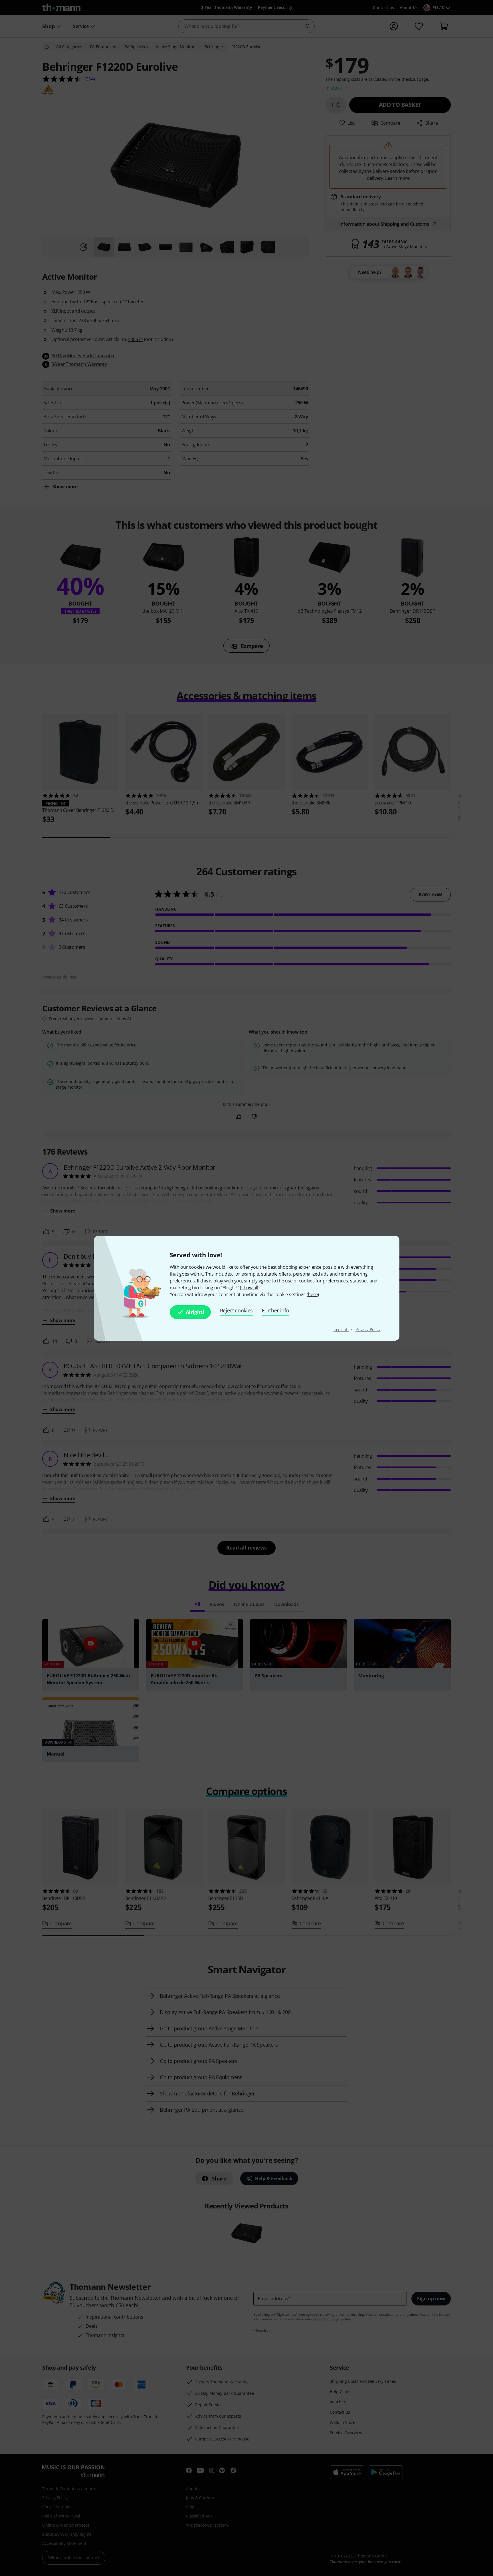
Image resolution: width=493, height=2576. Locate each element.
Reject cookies (237, 1310)
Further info (275, 1310)
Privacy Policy (368, 1329)
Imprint (341, 1329)
